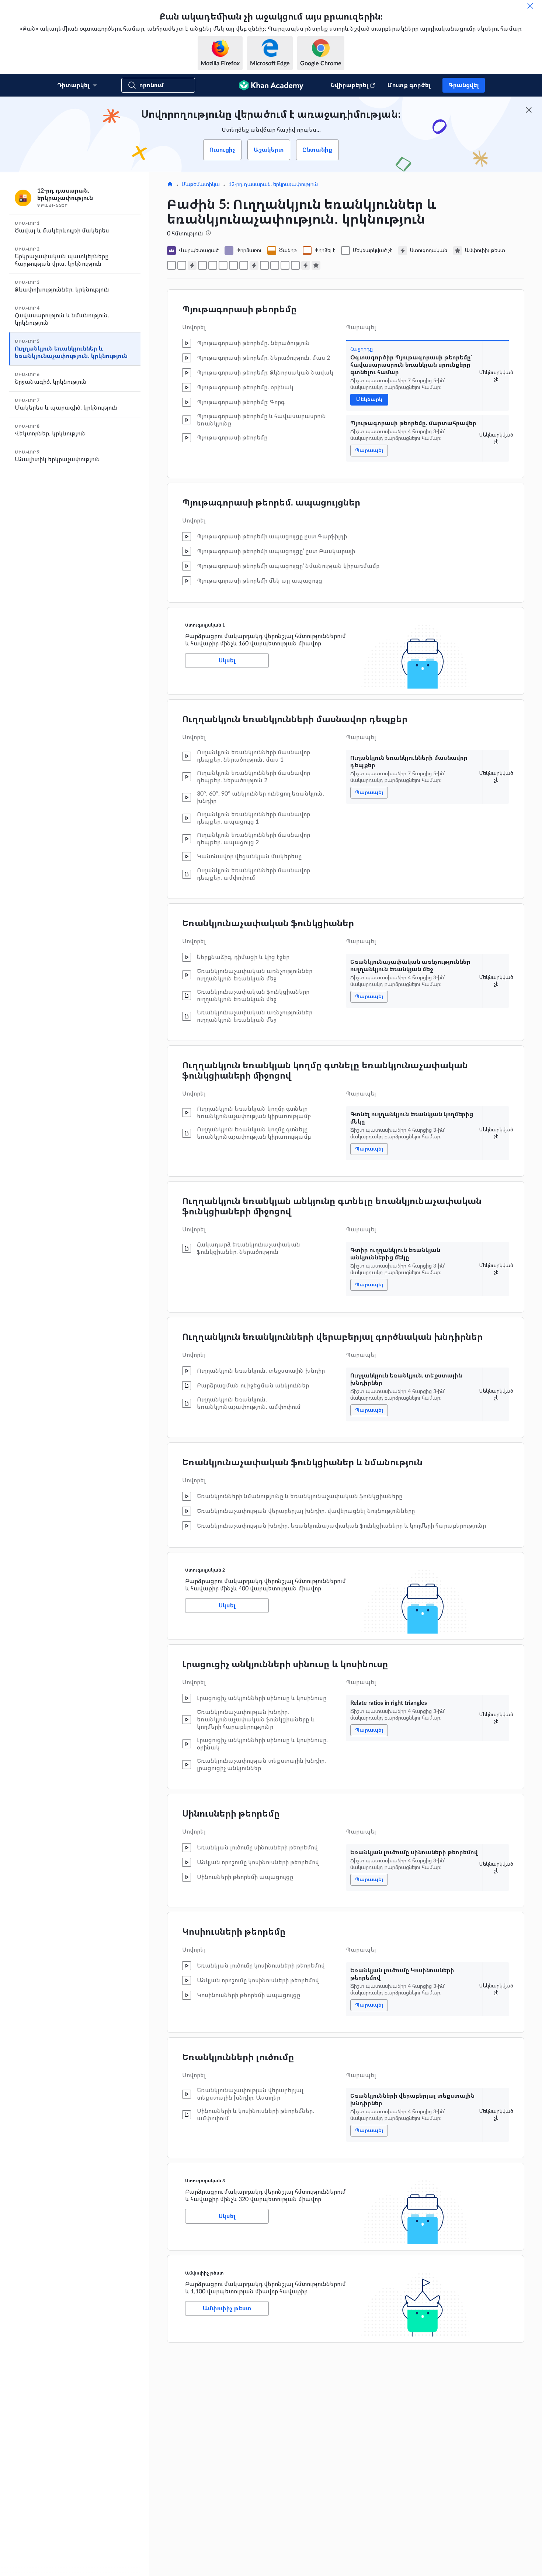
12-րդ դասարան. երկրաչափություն (273, 185)
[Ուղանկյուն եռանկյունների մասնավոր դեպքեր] (202, 265)
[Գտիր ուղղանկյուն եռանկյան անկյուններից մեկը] (233, 265)
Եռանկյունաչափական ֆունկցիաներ (268, 924)
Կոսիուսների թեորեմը (234, 1932)
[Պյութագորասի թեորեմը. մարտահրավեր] (182, 265)
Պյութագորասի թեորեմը (239, 310)
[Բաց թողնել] (530, 6)
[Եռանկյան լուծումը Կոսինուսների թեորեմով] (285, 265)
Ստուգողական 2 (205, 1570)
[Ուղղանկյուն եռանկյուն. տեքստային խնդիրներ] (244, 265)
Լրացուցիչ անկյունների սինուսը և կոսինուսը (285, 1665)
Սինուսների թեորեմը (231, 1814)
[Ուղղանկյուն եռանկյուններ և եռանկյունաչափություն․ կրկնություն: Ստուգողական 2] (254, 265)
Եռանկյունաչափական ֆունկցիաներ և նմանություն (302, 1463)
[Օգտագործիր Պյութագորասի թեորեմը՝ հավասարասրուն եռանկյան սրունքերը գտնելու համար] (171, 265)
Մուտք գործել (409, 85)
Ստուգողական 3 (205, 2181)
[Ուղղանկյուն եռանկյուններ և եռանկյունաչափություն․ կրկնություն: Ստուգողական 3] (306, 265)
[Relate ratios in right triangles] (264, 265)
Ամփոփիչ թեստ (204, 2273)
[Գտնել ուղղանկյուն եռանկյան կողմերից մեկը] (223, 265)
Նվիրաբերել (350, 85)
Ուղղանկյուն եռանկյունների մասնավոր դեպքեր (295, 720)
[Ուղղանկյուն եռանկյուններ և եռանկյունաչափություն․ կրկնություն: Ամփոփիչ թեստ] (316, 265)
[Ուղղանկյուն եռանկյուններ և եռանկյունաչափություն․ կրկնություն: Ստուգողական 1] (192, 265)
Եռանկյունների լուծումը (238, 2058)
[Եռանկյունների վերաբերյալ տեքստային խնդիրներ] (295, 265)
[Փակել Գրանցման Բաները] (529, 110)
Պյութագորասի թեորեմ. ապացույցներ (271, 503)
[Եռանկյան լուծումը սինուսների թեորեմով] (275, 265)
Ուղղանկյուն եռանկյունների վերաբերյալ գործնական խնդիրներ (332, 1337)
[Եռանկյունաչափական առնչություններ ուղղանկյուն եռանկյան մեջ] (213, 265)
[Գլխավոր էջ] (170, 185)
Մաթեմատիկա (201, 185)
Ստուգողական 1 (205, 625)
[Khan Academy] (271, 85)
